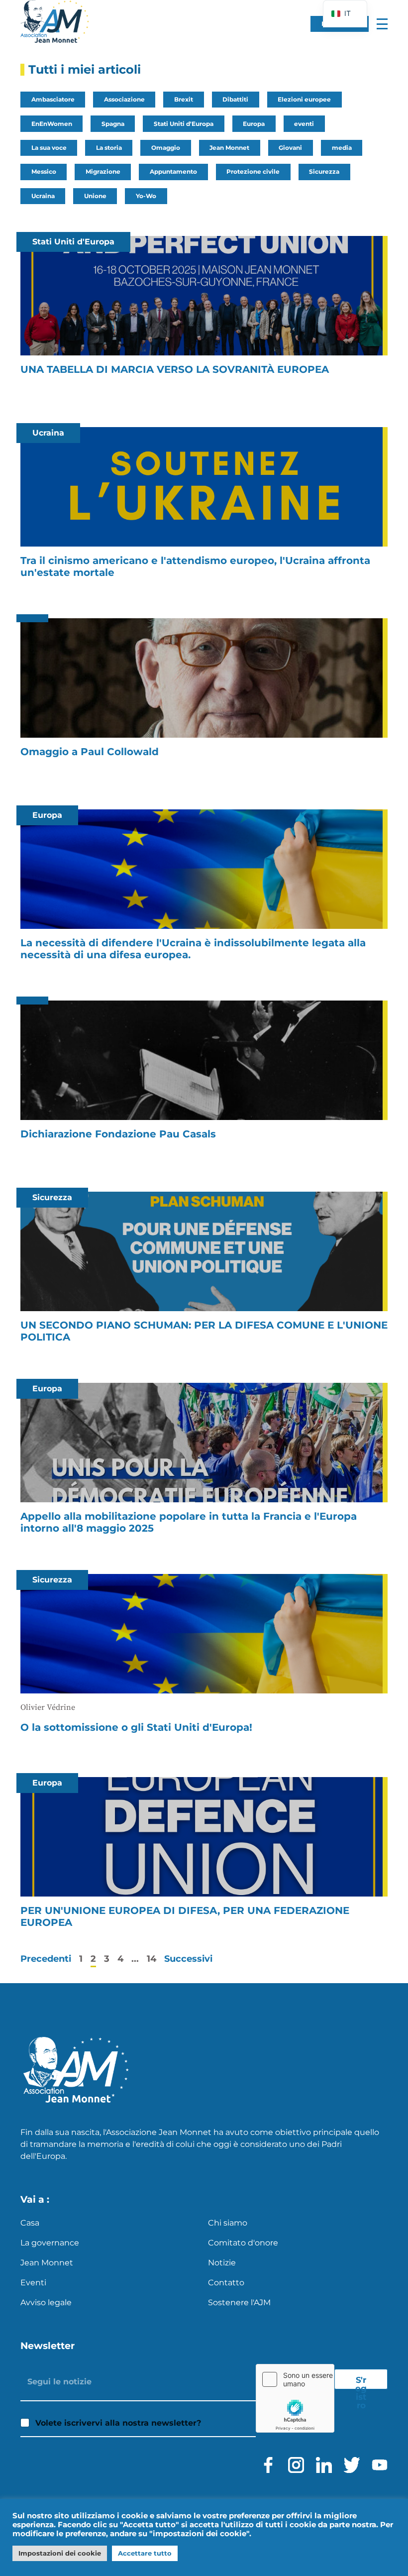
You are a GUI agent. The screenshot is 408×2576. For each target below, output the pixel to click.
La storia (109, 148)
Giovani (290, 148)
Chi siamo (228, 2223)
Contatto (226, 2283)
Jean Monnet (229, 148)
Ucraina (43, 196)
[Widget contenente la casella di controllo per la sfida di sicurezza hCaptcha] (295, 2398)
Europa (254, 124)
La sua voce (49, 148)
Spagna (113, 124)
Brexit (184, 99)
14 (152, 1959)
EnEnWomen (52, 124)
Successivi (188, 1959)
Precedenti (46, 1959)
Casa (30, 2223)
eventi (304, 124)
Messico (44, 171)
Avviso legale (46, 2302)
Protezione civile (253, 171)
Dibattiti (235, 99)
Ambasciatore (53, 99)
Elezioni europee (304, 99)
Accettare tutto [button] (145, 2553)
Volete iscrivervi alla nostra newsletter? (118, 2423)
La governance (50, 2243)
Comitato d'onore (243, 2243)
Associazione (124, 99)
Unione (95, 196)
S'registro (361, 2382)
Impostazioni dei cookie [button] (60, 2553)
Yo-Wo (146, 196)
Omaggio (166, 148)
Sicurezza (324, 171)
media (342, 148)
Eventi (33, 2283)
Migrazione (103, 171)
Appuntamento (173, 171)
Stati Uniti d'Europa (184, 124)
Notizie (222, 2263)
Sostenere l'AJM (239, 2302)
